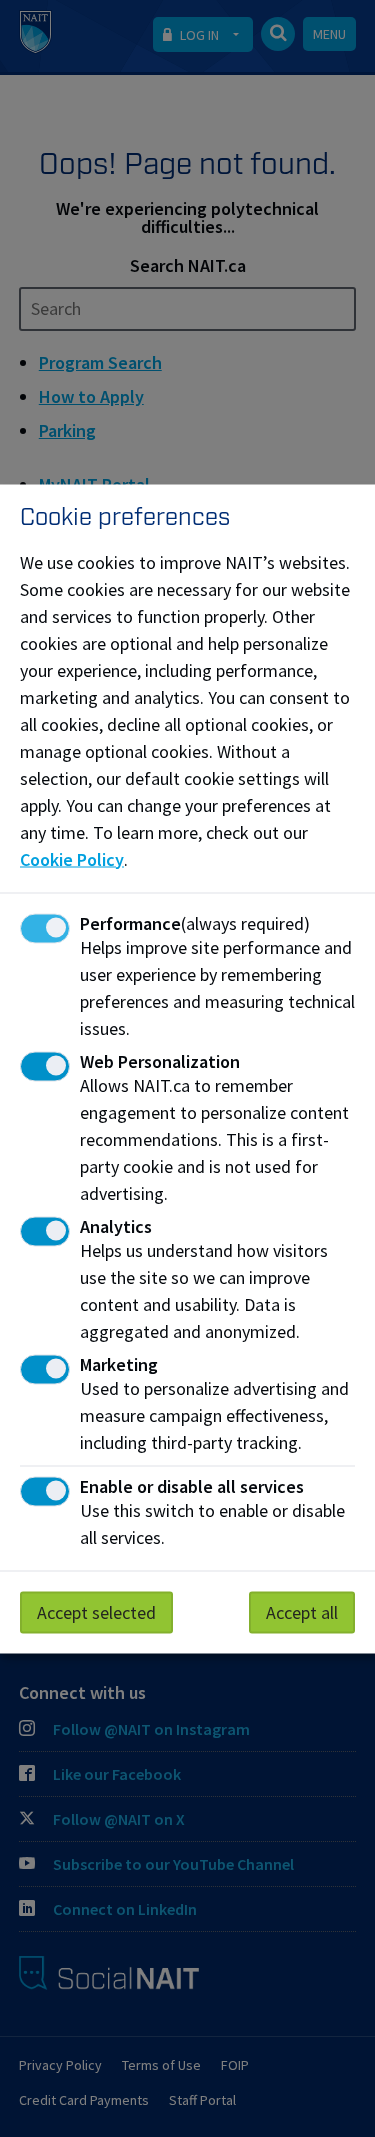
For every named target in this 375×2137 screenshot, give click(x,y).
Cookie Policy (72, 858)
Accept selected (96, 1611)
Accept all (302, 1611)
